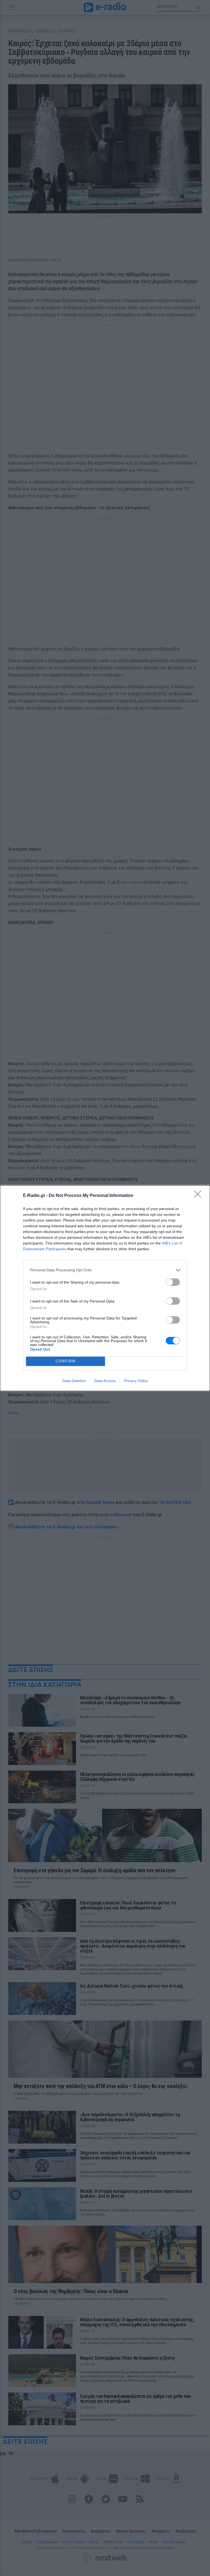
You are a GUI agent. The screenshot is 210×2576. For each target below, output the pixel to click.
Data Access (105, 1381)
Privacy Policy (136, 1381)
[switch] (173, 1282)
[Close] (199, 1196)
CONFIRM (66, 1361)
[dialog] (105, 1288)
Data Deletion (74, 1381)
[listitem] (105, 1270)
